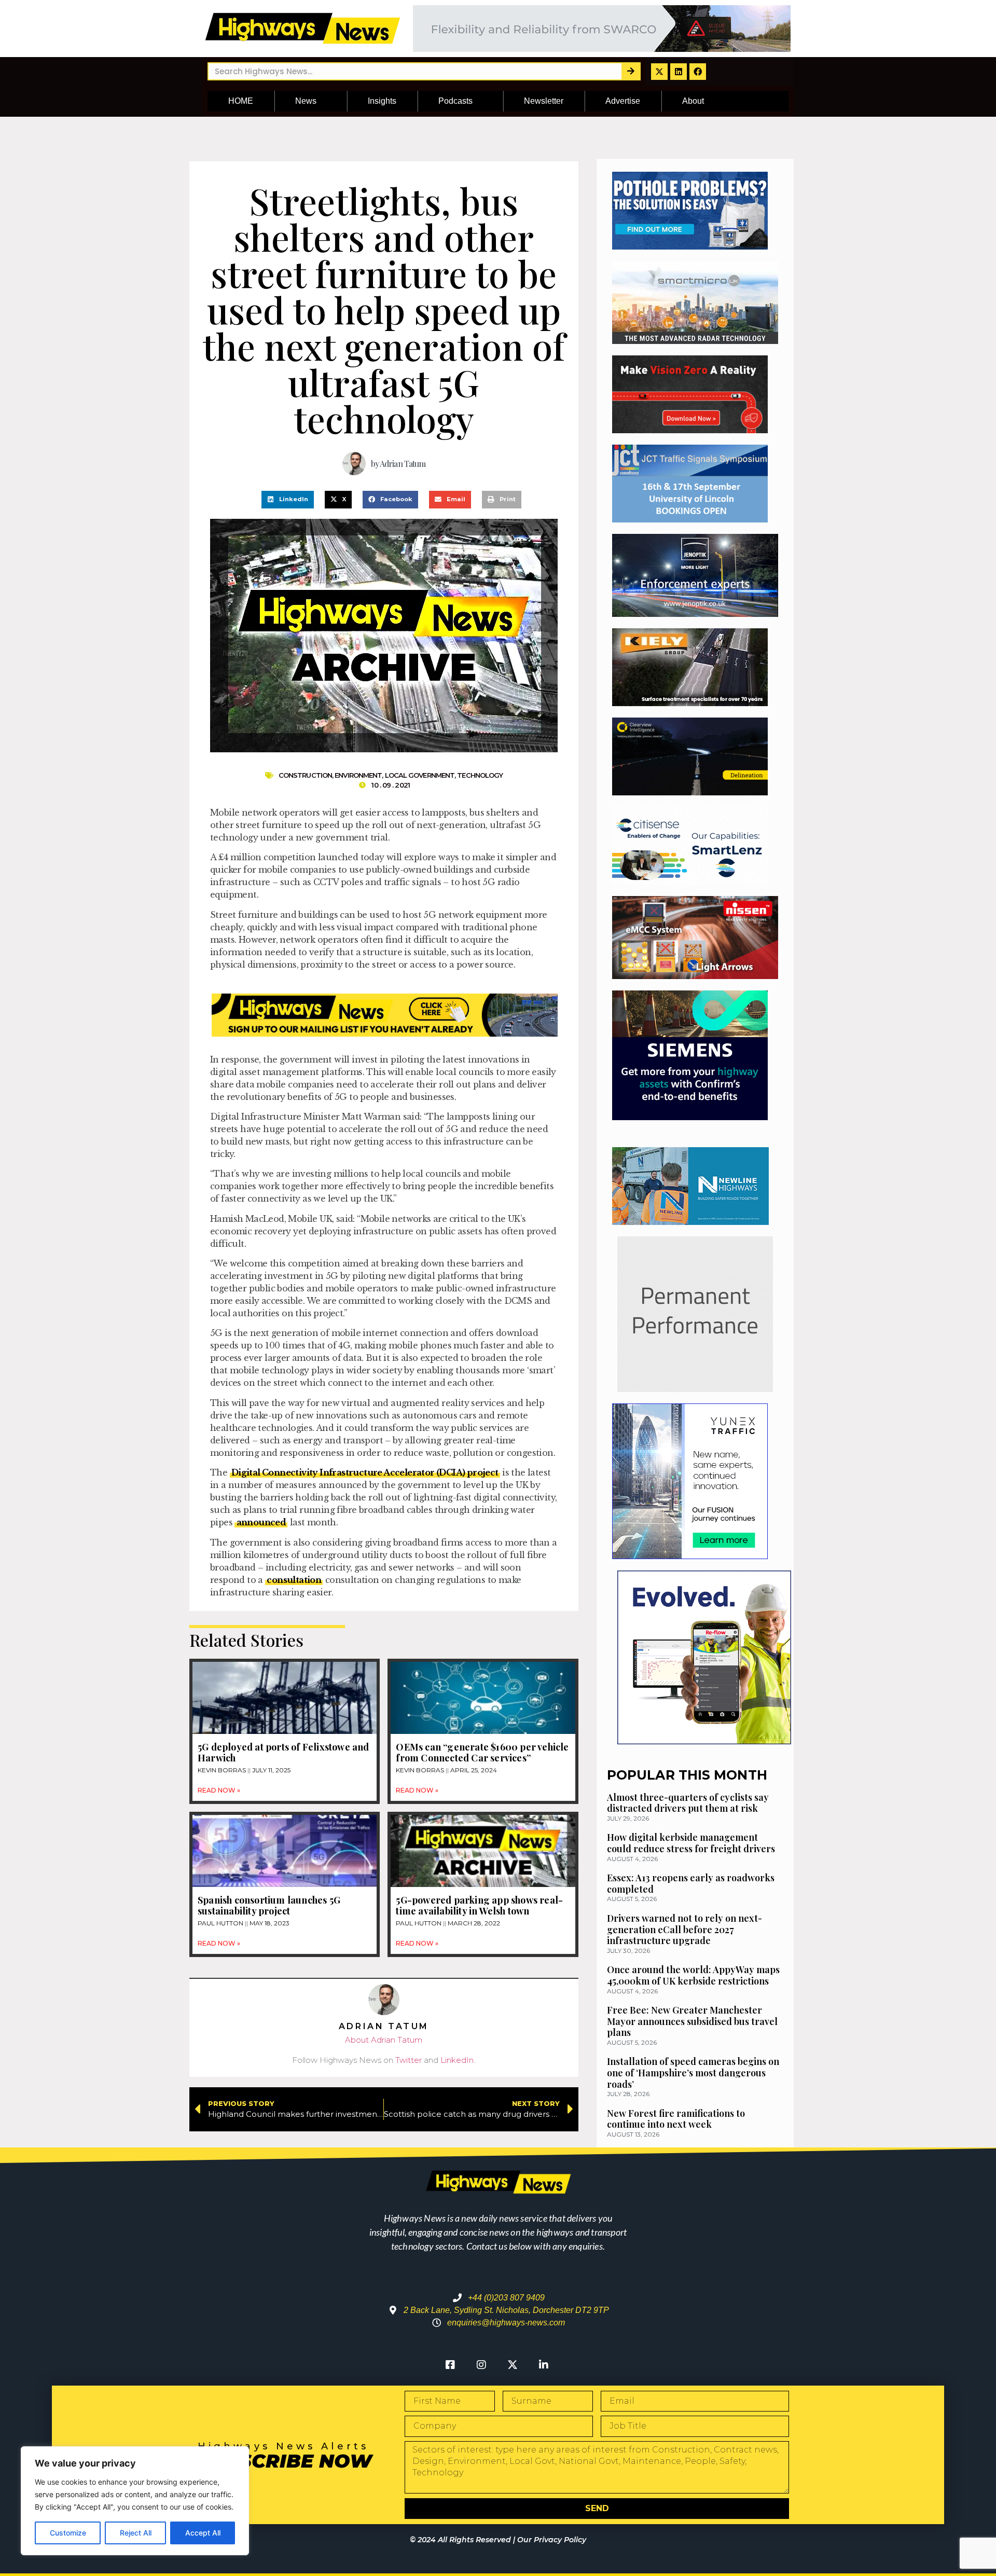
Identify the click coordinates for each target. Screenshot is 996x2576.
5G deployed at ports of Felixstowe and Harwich (283, 1753)
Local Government (420, 775)
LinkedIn (457, 2060)
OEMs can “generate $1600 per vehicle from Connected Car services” (482, 1753)
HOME (241, 101)
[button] (288, 500)
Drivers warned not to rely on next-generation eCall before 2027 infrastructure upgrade (684, 1929)
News (306, 101)
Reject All (136, 2533)
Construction (305, 775)
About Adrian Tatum (384, 2040)
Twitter (409, 2060)
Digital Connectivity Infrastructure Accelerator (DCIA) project (365, 1472)
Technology (480, 775)
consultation (294, 1580)
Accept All (203, 2533)
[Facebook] (698, 72)
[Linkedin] (679, 72)
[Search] (631, 71)
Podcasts (455, 101)
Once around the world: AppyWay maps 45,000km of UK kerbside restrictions (693, 1975)
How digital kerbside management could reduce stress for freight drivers (691, 1843)
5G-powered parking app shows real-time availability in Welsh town (479, 1906)
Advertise (623, 101)
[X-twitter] (659, 72)
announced (261, 1522)
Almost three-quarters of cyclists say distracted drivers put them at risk (688, 1803)
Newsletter (544, 101)
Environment (358, 775)
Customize (68, 2533)
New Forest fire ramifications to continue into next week (676, 2119)
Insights (382, 101)
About (693, 101)
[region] (135, 2501)
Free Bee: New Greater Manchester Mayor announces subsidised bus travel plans (692, 2021)
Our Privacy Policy (552, 2540)
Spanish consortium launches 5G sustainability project (269, 1906)
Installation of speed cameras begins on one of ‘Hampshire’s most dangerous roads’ (693, 2072)
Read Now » (219, 1790)
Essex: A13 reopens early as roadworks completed (691, 1883)
